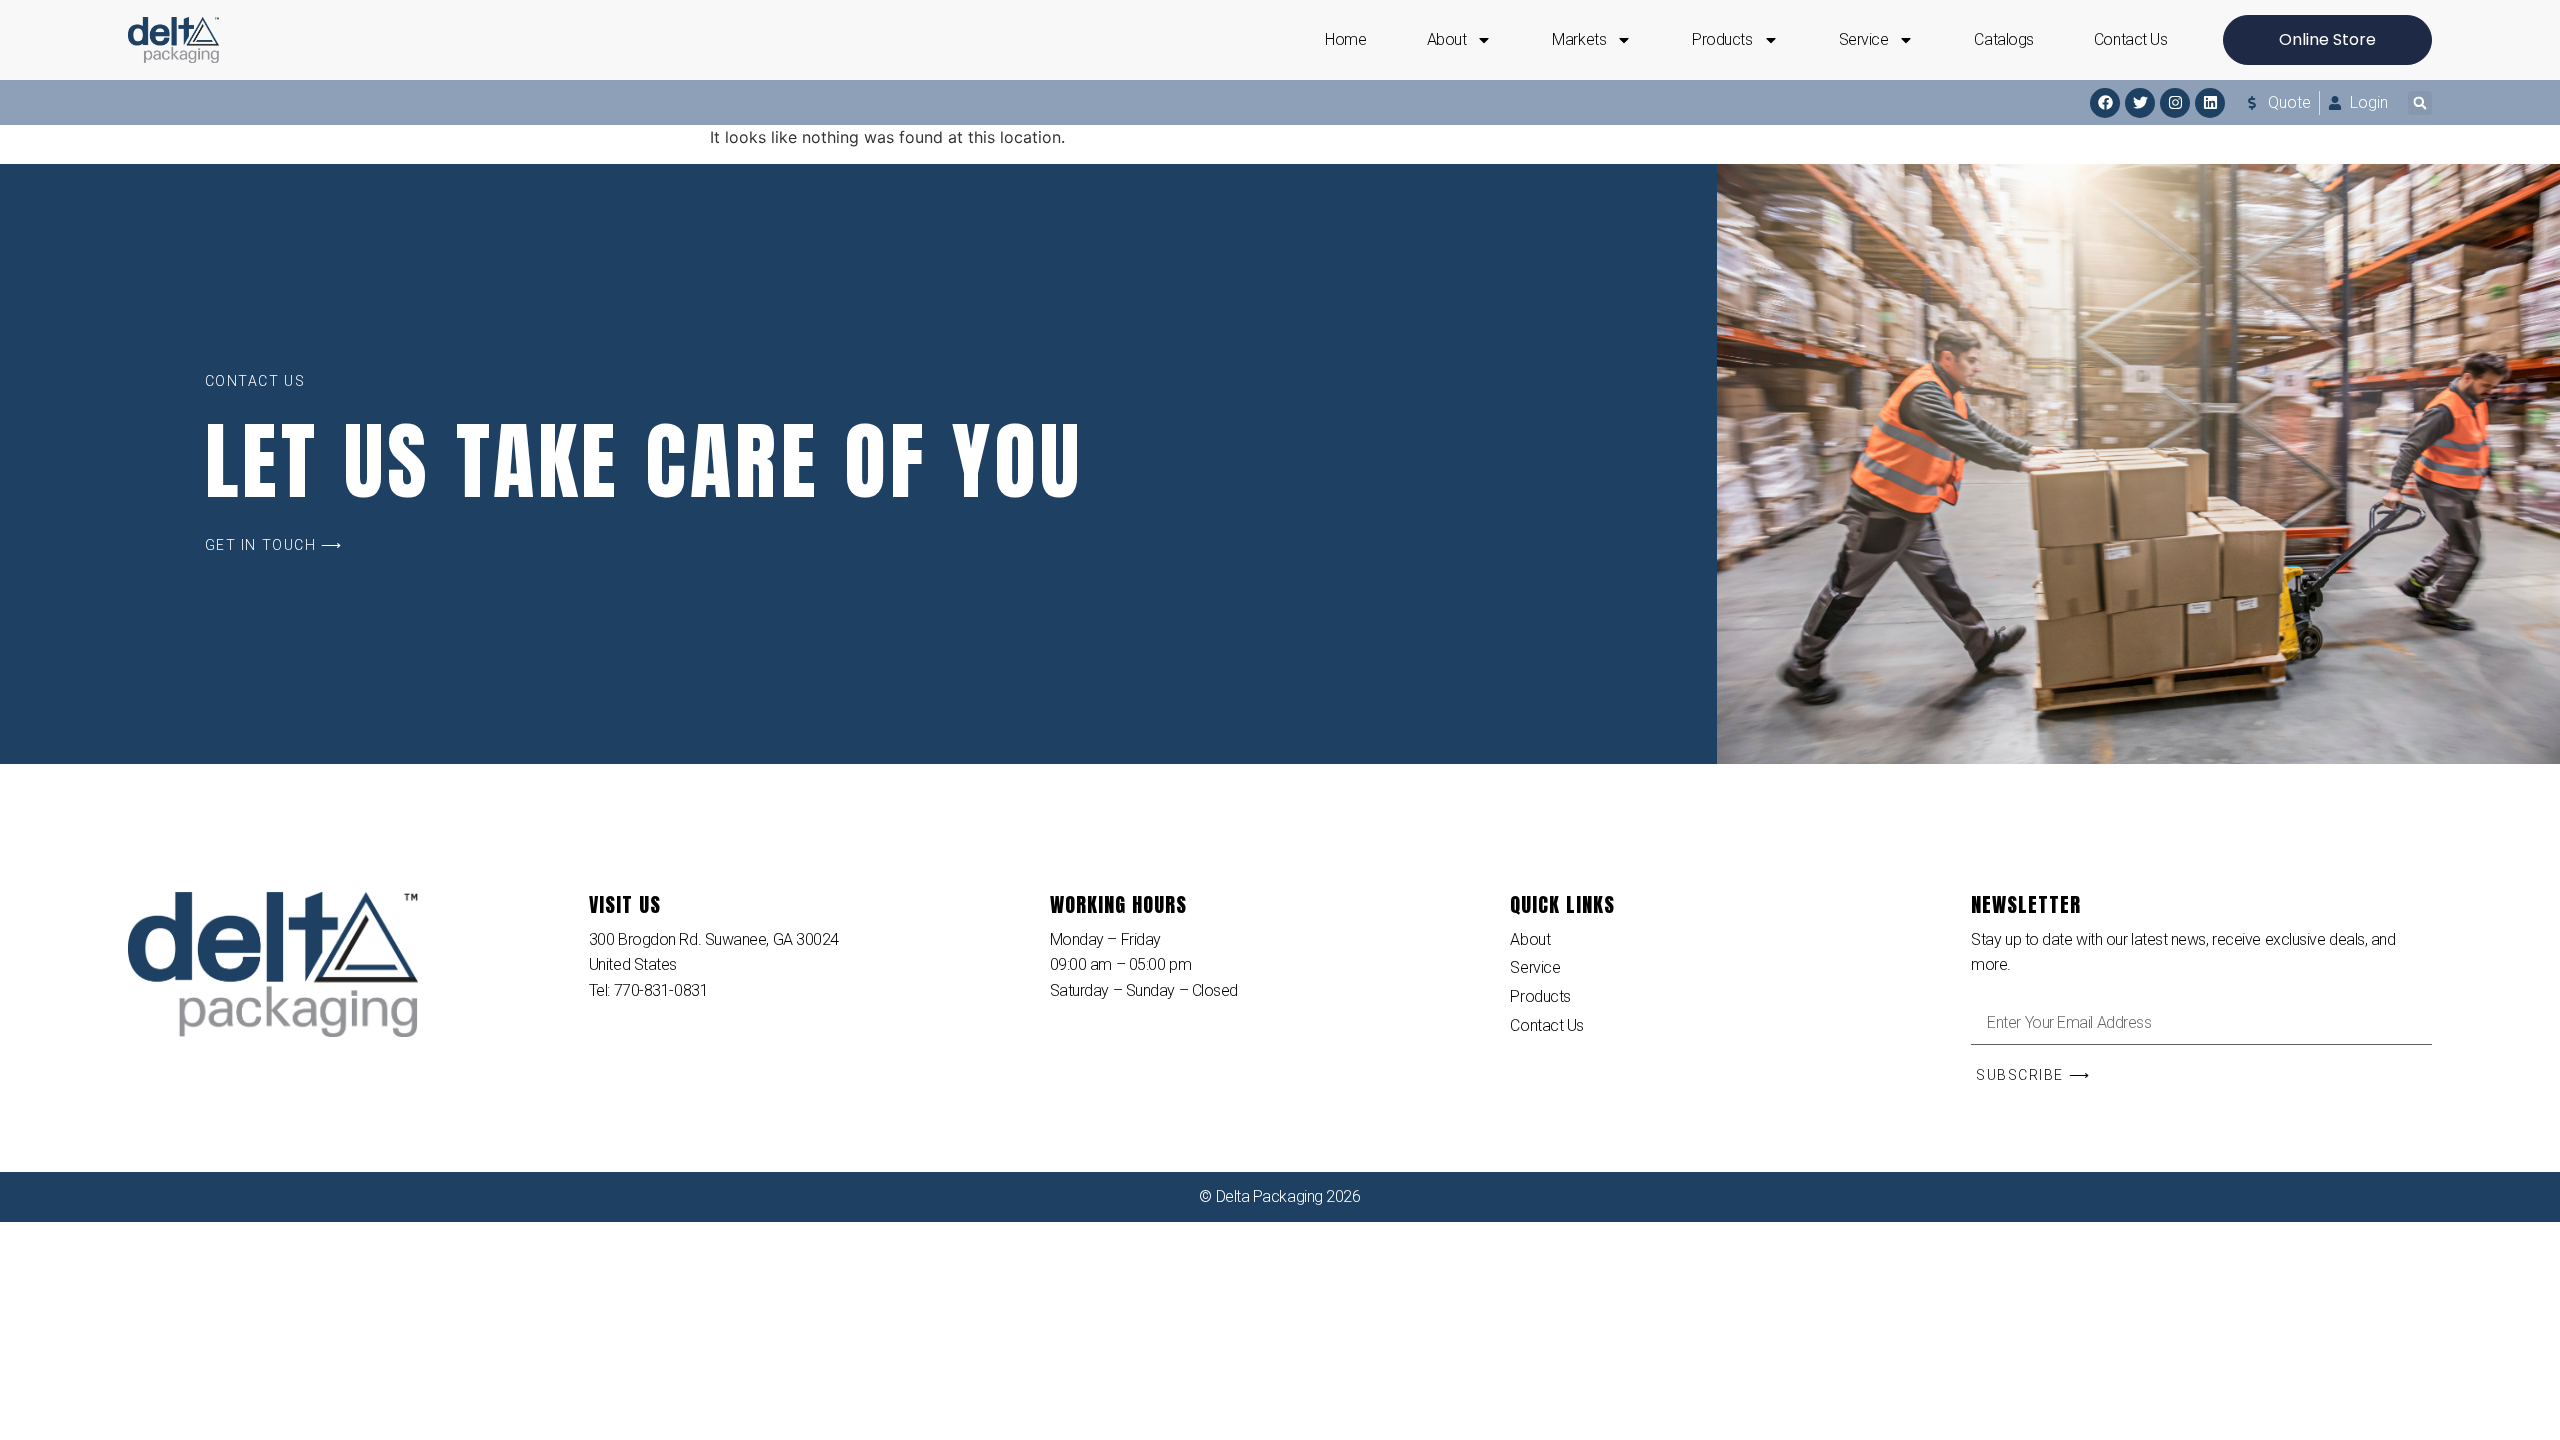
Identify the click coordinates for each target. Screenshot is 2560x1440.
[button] (2420, 103)
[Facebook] (2105, 103)
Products (1722, 39)
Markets (1579, 39)
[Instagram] (2175, 103)
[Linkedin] (2210, 103)
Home (1345, 39)
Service (1864, 39)
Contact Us (2131, 39)
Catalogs (2003, 39)
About (1447, 39)
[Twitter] (2140, 103)
